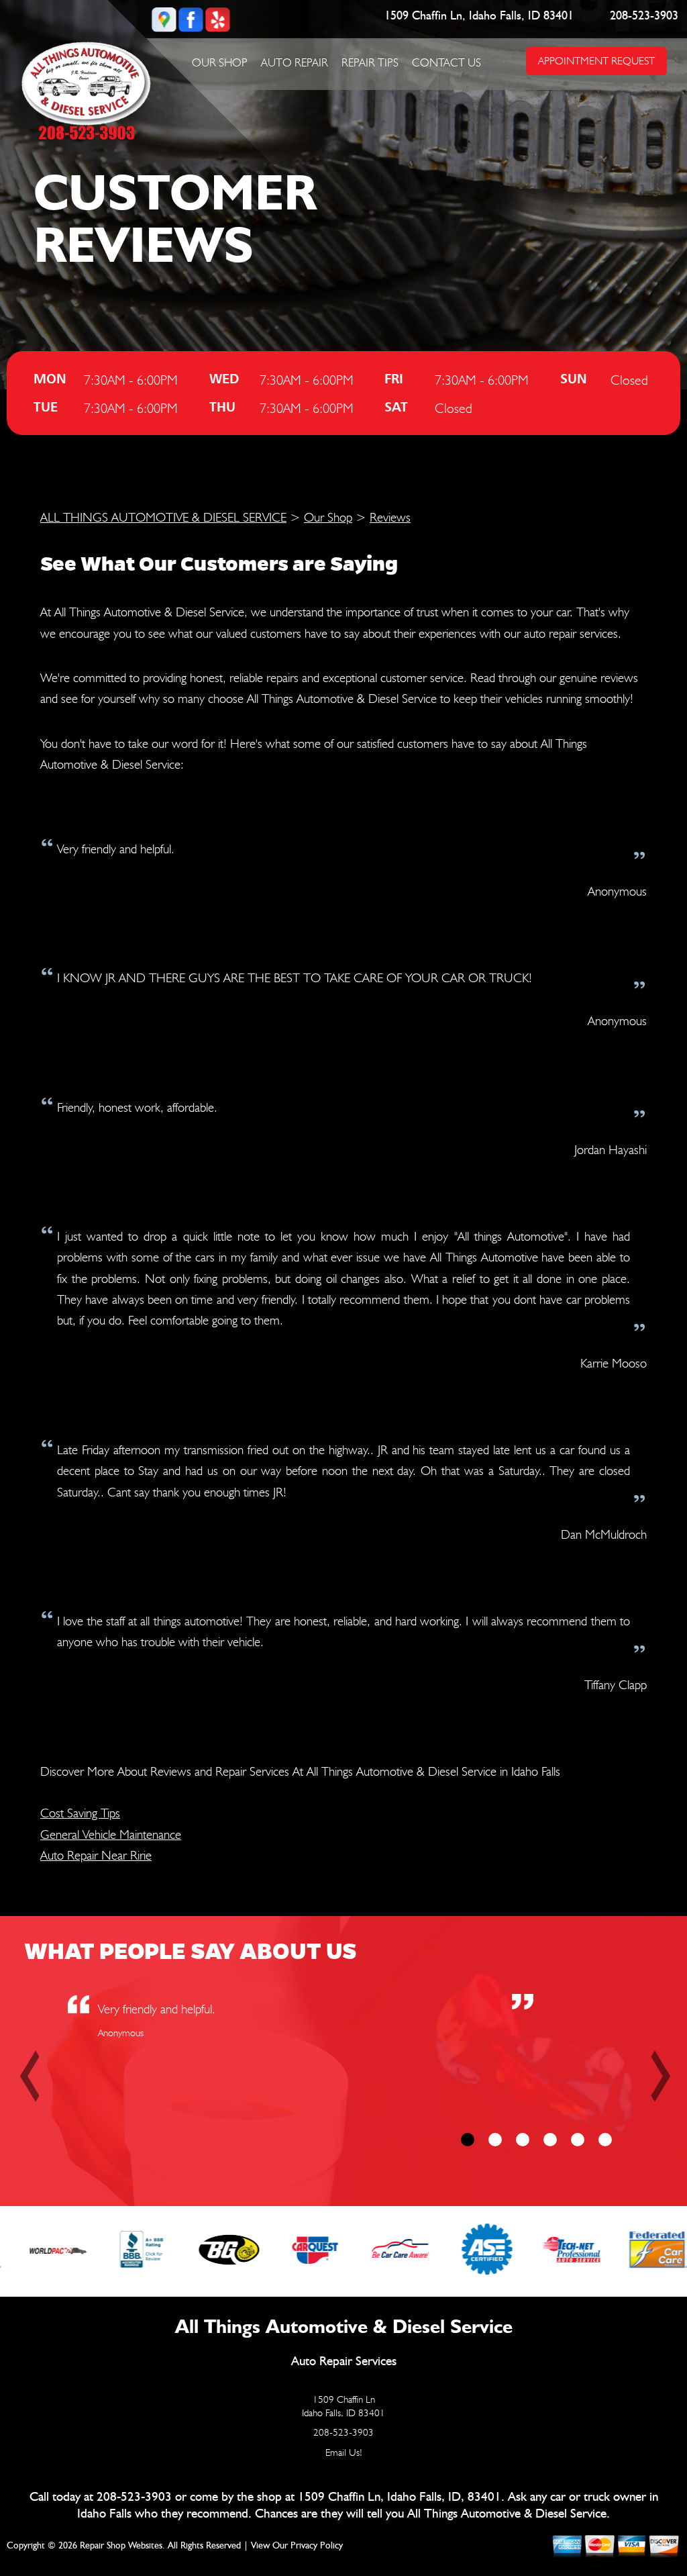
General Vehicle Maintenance (111, 1834)
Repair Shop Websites (121, 2546)
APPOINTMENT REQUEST (596, 61)
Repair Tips (370, 62)
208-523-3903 (644, 16)
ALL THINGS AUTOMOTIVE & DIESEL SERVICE (163, 517)
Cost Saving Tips (80, 1813)
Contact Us (446, 62)
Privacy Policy (317, 2546)
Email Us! (344, 2452)
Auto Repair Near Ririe (96, 1855)
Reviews (390, 517)
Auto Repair (295, 62)
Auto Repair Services (344, 2362)
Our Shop (220, 62)
